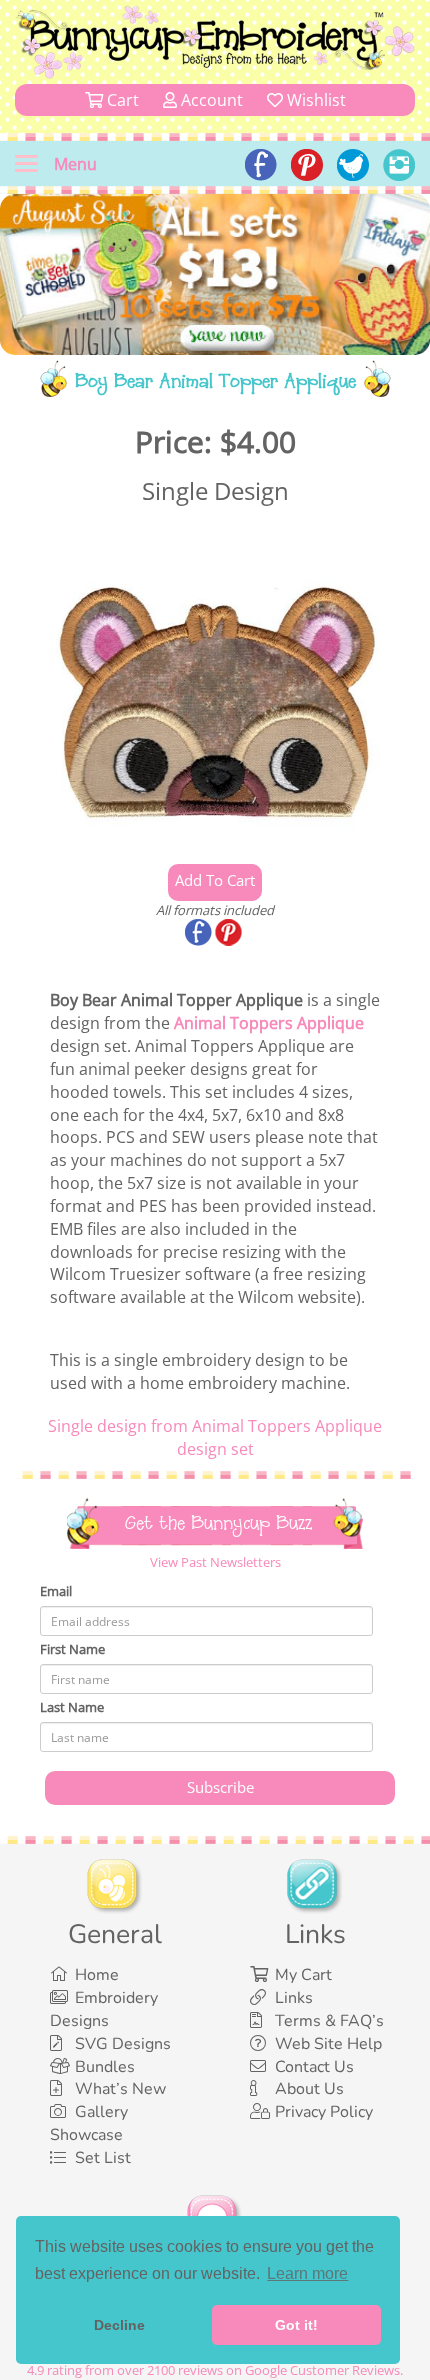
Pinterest (230, 934)
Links (294, 1998)
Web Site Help (328, 2044)
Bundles (105, 2067)
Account (210, 100)
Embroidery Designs (104, 2009)
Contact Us (314, 2067)
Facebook (200, 934)
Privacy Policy (324, 2112)
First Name (72, 1649)
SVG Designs (123, 2044)
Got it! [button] (296, 2325)
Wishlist (314, 100)
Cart (121, 100)
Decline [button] (119, 2325)
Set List (103, 2158)
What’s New (120, 2089)
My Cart (303, 1975)
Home (97, 1975)
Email (56, 1591)
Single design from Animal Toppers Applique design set (215, 1437)
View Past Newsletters (215, 1562)
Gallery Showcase (89, 2123)
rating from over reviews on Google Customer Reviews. (215, 2370)
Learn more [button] (307, 2273)
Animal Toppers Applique (269, 1023)
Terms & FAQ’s (329, 2021)
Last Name (72, 1707)
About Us (309, 2089)
